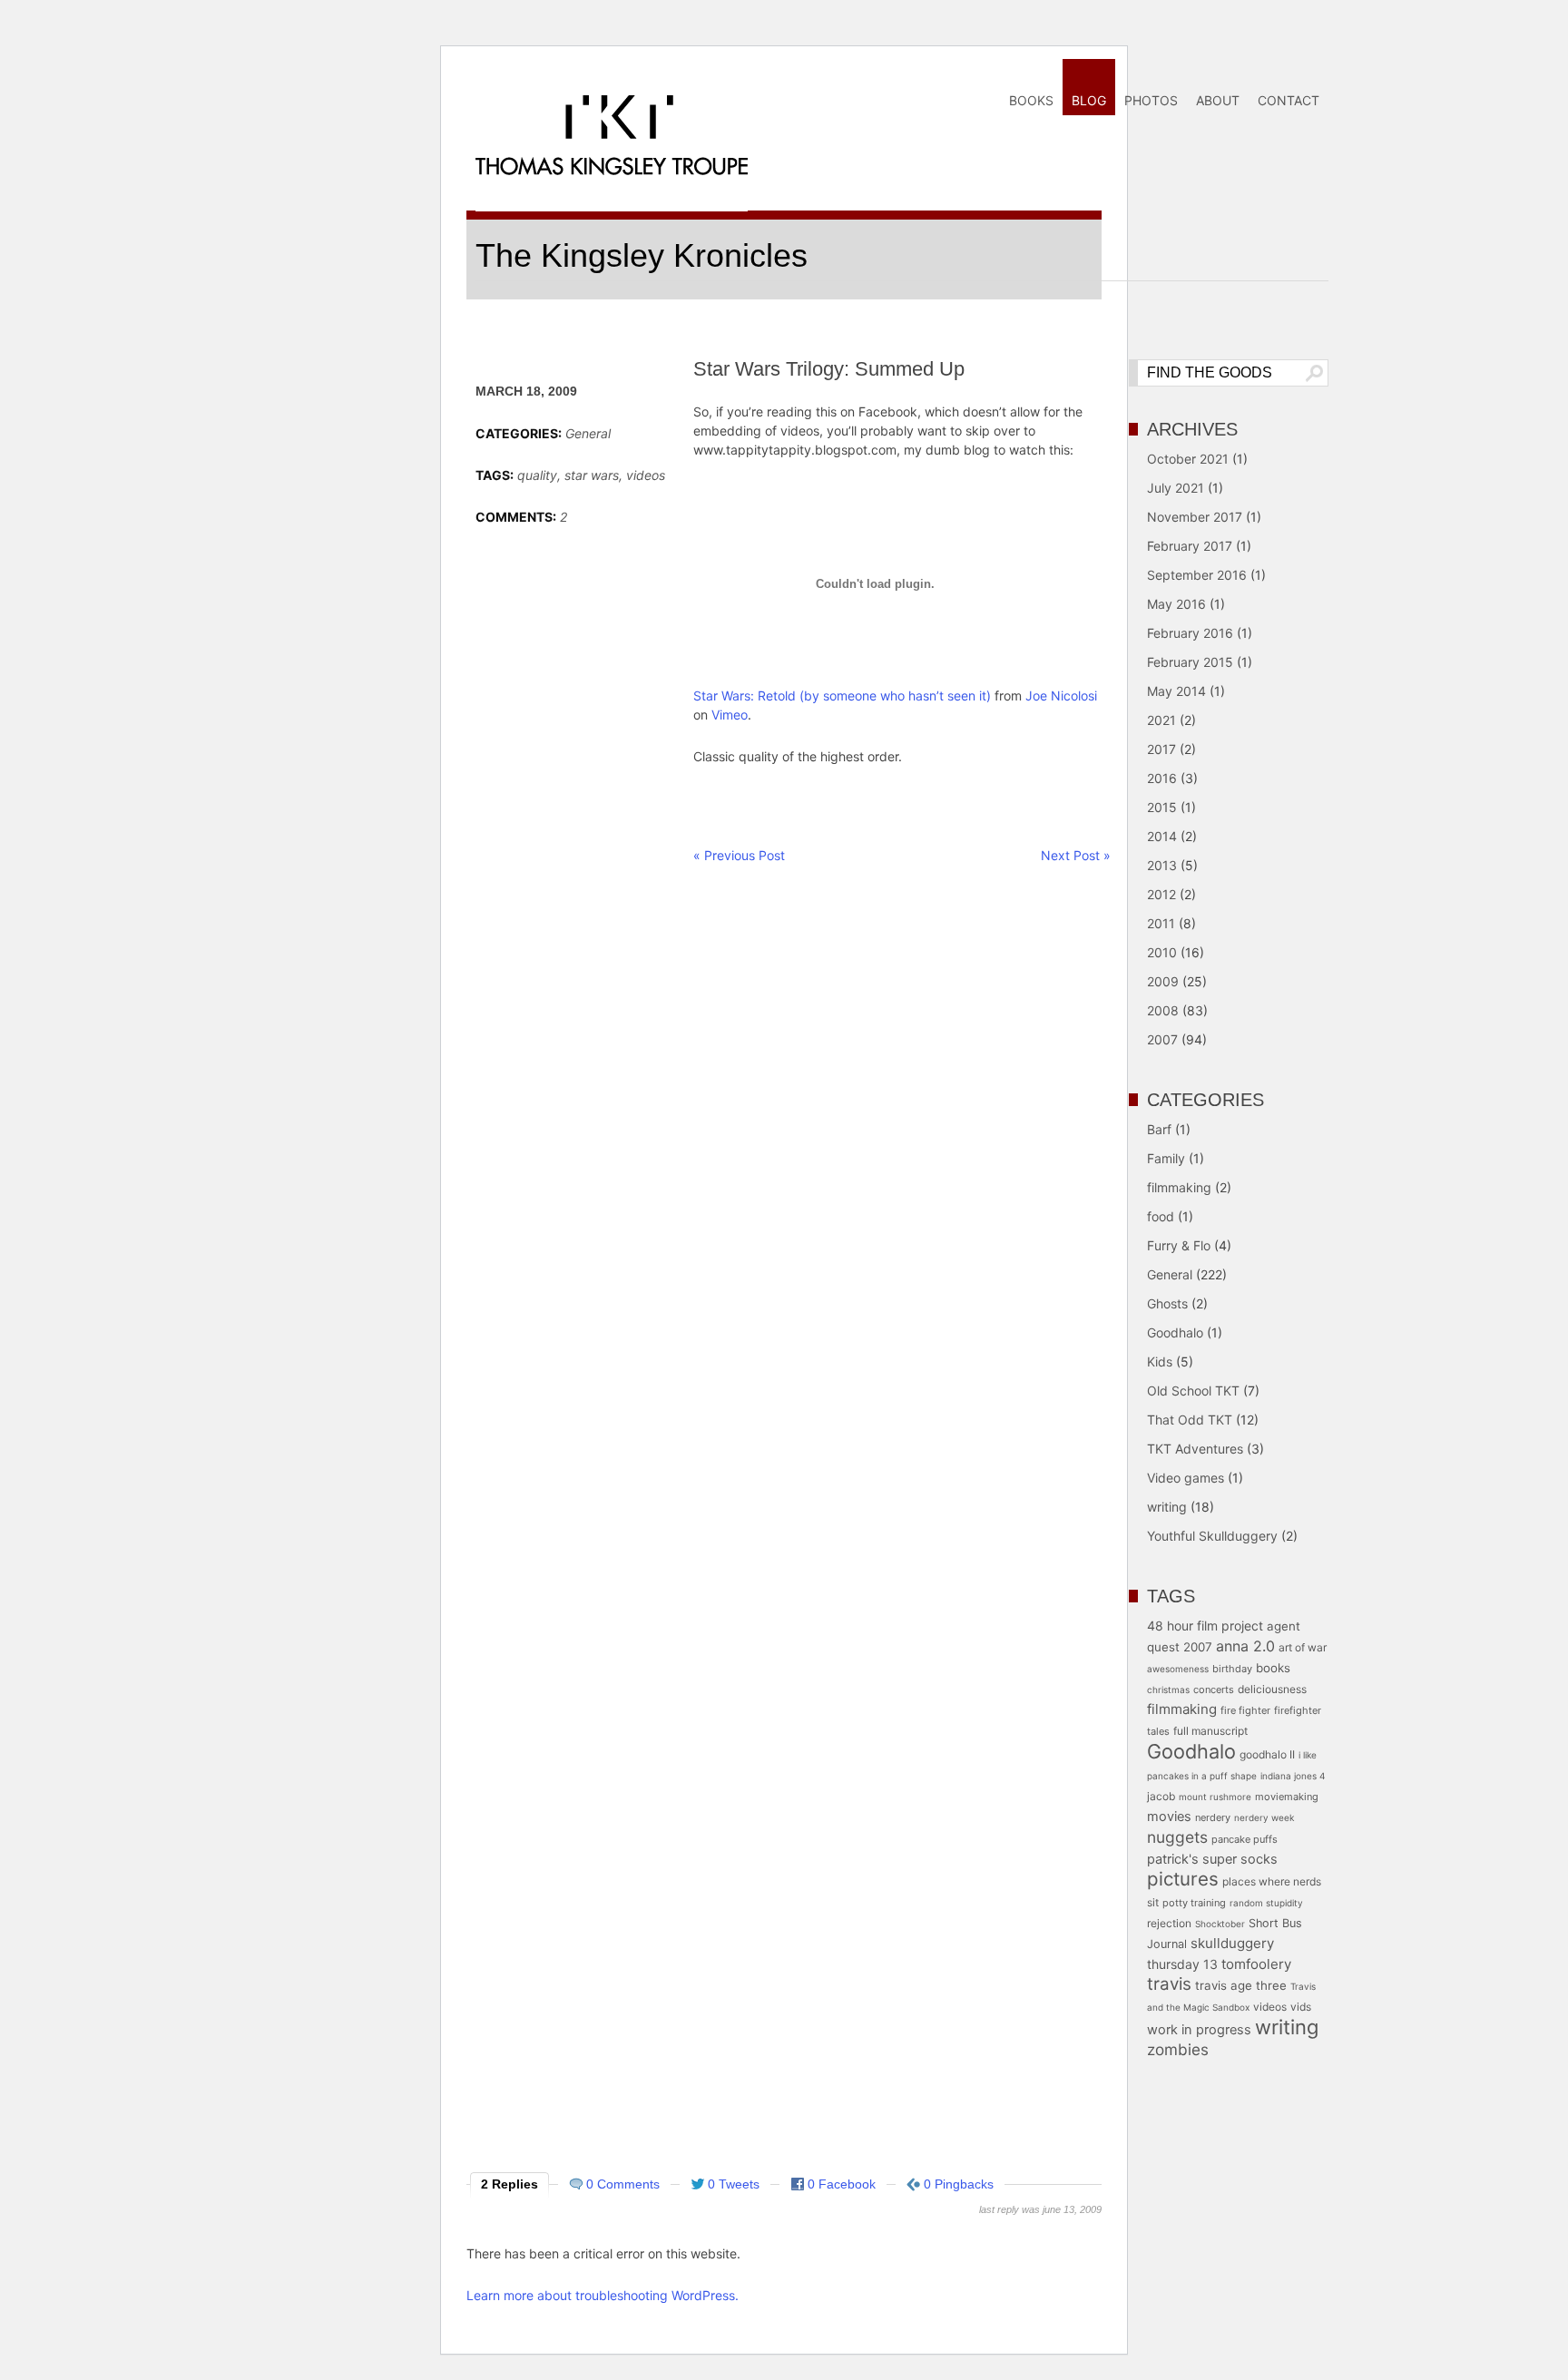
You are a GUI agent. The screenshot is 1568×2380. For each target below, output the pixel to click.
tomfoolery (1256, 1964)
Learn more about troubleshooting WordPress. (603, 2295)
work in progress (1199, 2030)
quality (537, 475)
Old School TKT (1193, 1391)
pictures (1183, 1879)
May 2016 (1176, 604)
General (588, 433)
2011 (1161, 923)
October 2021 (1188, 459)
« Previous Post (739, 855)
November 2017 (1195, 517)
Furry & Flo (1179, 1245)
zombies (1178, 2049)
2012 (1161, 894)
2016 (1162, 778)
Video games (1186, 1478)
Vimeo (730, 715)
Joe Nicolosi (1061, 695)
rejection (1169, 1923)
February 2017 (1190, 546)
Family (1166, 1158)
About (1218, 100)
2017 (1161, 749)
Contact (1289, 100)
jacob (1161, 1796)
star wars (592, 475)
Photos (1151, 100)
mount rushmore (1215, 1797)
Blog (1089, 100)
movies (1169, 1817)
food (1161, 1216)
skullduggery (1232, 1943)
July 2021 (1176, 488)
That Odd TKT (1190, 1420)
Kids (1160, 1361)
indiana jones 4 (1293, 1776)
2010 (1162, 952)
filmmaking (1179, 1187)
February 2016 (1190, 633)
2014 (1162, 836)
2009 (1163, 981)
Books (1031, 100)
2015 (1162, 807)
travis (1169, 1984)
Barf (1159, 1129)
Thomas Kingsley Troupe (612, 167)
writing (1167, 1507)
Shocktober (1220, 1924)
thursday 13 (1182, 1964)
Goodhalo (1175, 1332)
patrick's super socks (1212, 1859)
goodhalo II (1267, 1754)
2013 (1162, 865)
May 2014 (1176, 691)
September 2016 (1197, 575)
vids (1301, 2007)
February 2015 (1190, 662)
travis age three (1241, 1985)
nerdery (1213, 1817)
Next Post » (1076, 855)
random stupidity (1266, 1903)
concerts (1214, 1690)
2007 (1162, 1039)
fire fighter (1245, 1710)
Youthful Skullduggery (1212, 1536)
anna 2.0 (1245, 1646)
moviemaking (1287, 1797)
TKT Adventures (1195, 1449)
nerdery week (1264, 1817)
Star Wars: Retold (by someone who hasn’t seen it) (842, 695)
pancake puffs (1245, 1839)
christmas (1168, 1690)
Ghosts (1167, 1303)
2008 (1163, 1010)
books (1273, 1668)
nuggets (1177, 1837)
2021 (1161, 720)
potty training (1194, 1903)
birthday (1232, 1669)
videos (646, 475)
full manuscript (1210, 1731)
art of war (1303, 1647)
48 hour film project (1205, 1626)
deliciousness (1272, 1689)
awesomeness (1178, 1669)
